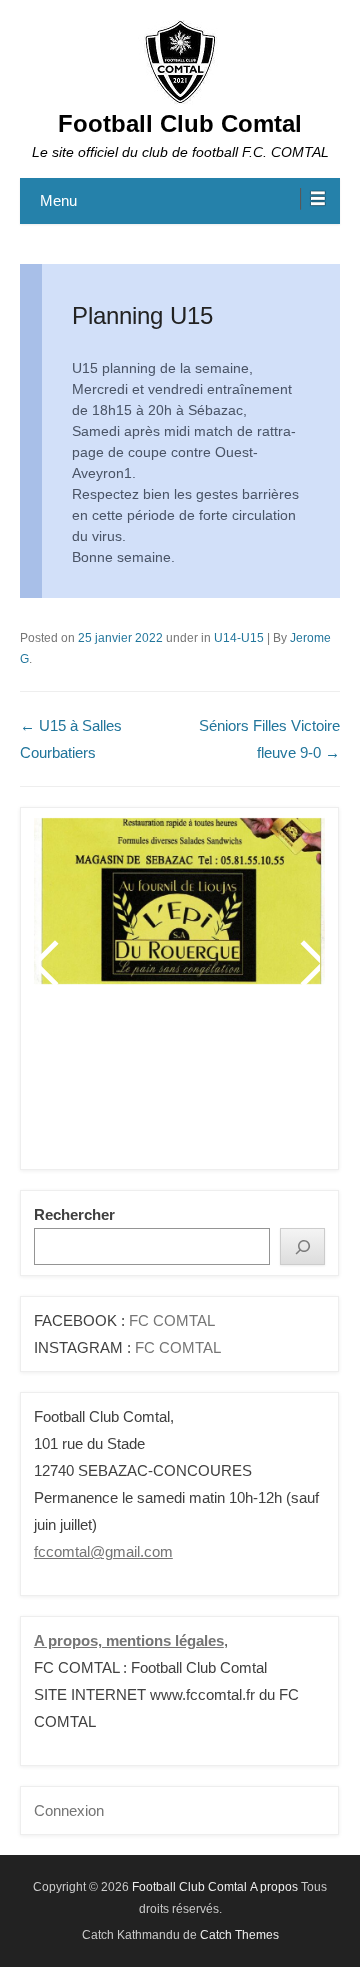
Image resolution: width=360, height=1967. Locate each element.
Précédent (50, 963)
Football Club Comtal (180, 123)
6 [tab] (206, 1084)
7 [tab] (231, 1084)
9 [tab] (281, 1084)
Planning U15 (142, 315)
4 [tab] (156, 1084)
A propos (274, 1887)
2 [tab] (106, 1084)
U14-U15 (239, 638)
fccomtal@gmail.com (103, 1551)
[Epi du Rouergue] (179, 901)
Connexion (69, 1810)
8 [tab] (256, 1084)
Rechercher (74, 1214)
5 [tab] (181, 1084)
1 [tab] (81, 1084)
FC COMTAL (172, 1320)
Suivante (309, 963)
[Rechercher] (302, 1246)
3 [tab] (131, 1084)
